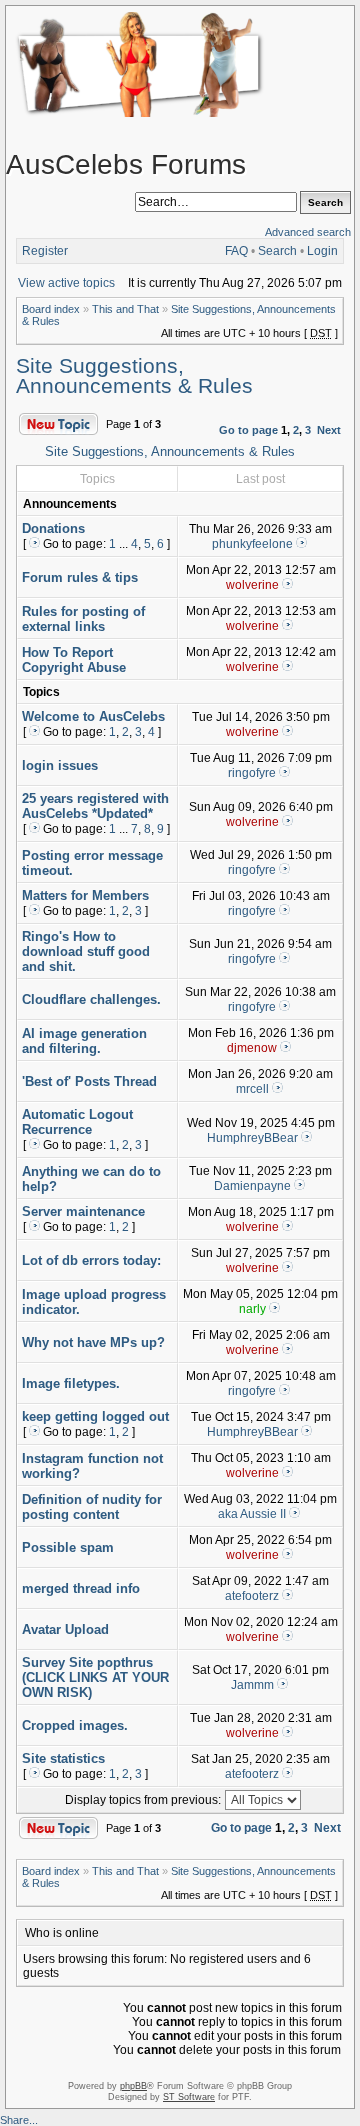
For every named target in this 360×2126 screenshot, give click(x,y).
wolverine (252, 585)
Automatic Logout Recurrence (77, 1122)
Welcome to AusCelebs (93, 716)
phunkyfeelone (252, 544)
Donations (53, 528)
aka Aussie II (252, 1514)
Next (329, 430)
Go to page (248, 430)
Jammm (252, 1685)
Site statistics (63, 1758)
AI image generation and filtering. (84, 1041)
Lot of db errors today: (91, 1260)
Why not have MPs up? (93, 1342)
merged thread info (81, 1588)
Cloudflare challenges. (91, 999)
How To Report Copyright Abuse (74, 660)
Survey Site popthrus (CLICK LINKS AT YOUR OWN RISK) (95, 1677)
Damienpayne (252, 1186)
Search (277, 251)
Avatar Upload (65, 1629)
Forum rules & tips (80, 577)
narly (252, 1309)
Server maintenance (83, 1211)
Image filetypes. (71, 1383)
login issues (60, 765)
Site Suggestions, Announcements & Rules (134, 376)
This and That (125, 309)
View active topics (66, 283)
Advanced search (308, 232)
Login (322, 251)
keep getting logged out (95, 1416)
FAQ (236, 251)
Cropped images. (75, 1725)
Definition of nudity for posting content (92, 1507)
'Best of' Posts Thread (89, 1081)
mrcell (252, 1089)
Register (45, 251)
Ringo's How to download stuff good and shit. (86, 951)
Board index (51, 309)
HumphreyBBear (252, 1138)
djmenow (252, 1048)
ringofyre (252, 773)
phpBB (133, 2086)
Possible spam (68, 1547)
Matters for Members (85, 895)
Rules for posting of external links (83, 619)
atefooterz (252, 1596)
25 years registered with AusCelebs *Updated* (95, 806)
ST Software (189, 2097)
